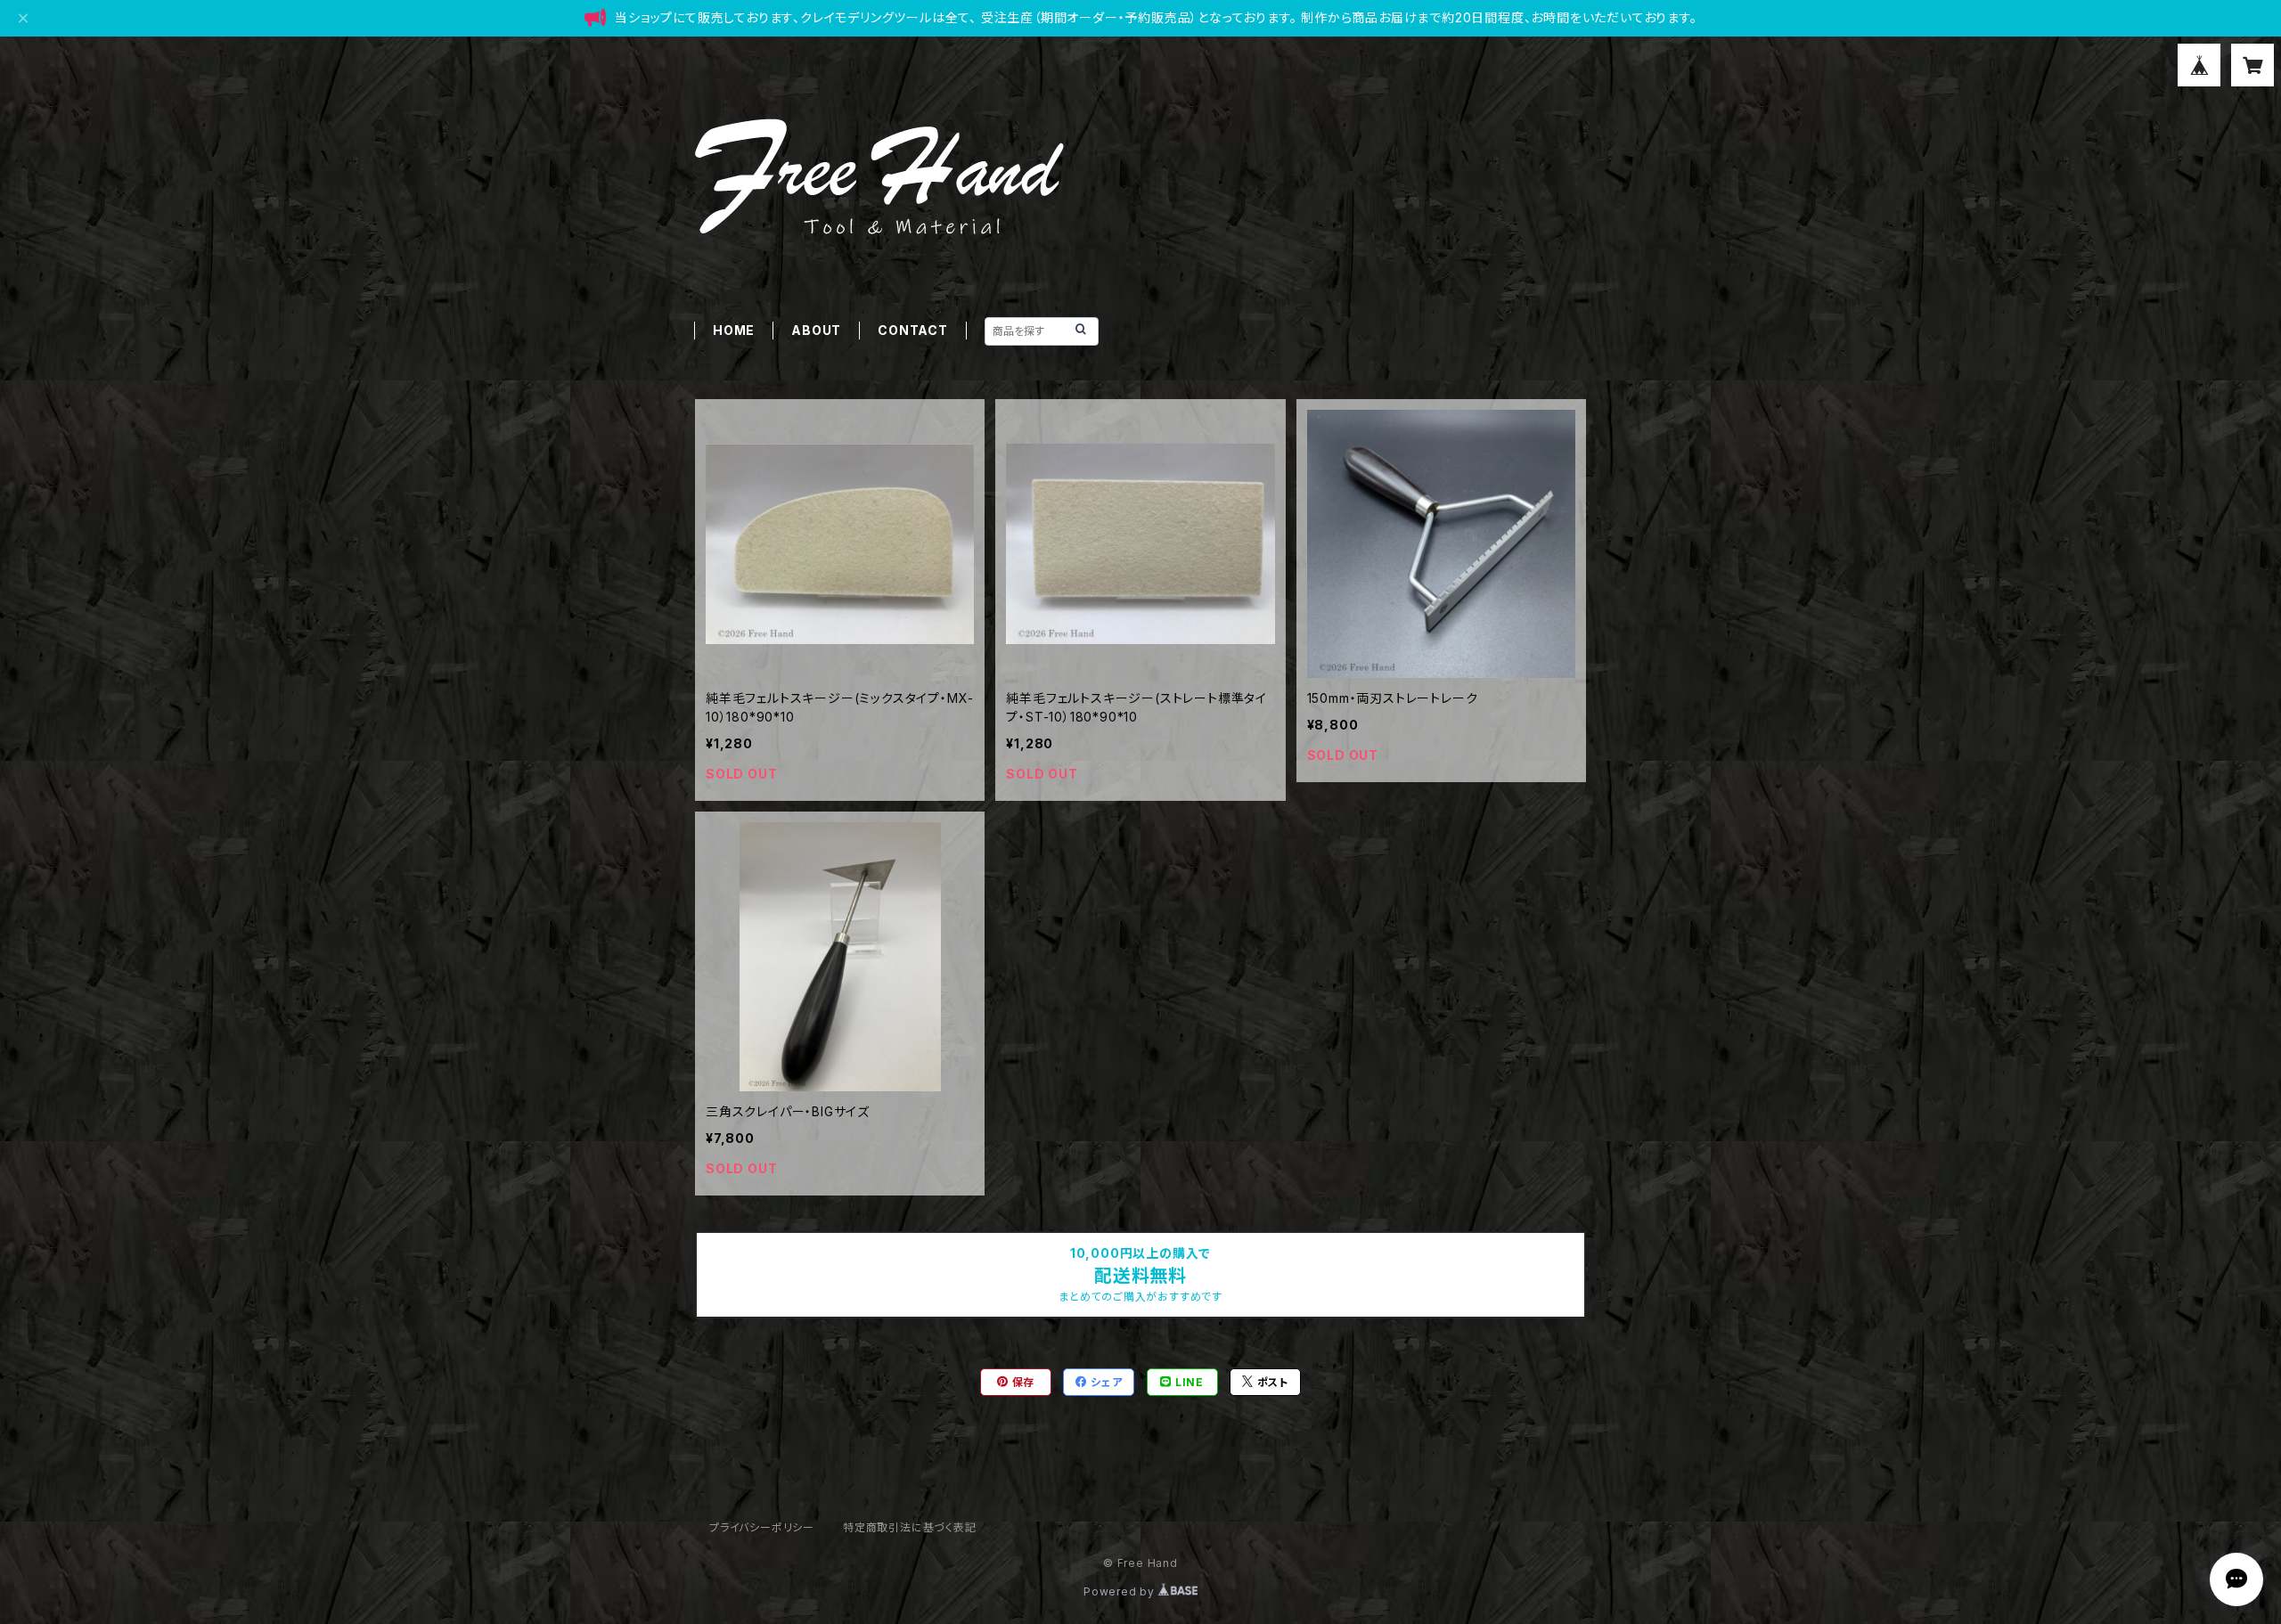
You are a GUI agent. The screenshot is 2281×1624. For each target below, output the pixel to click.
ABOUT (816, 330)
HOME (734, 330)
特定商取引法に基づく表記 (910, 1527)
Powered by (1121, 1591)
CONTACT (913, 330)
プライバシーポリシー (762, 1527)
